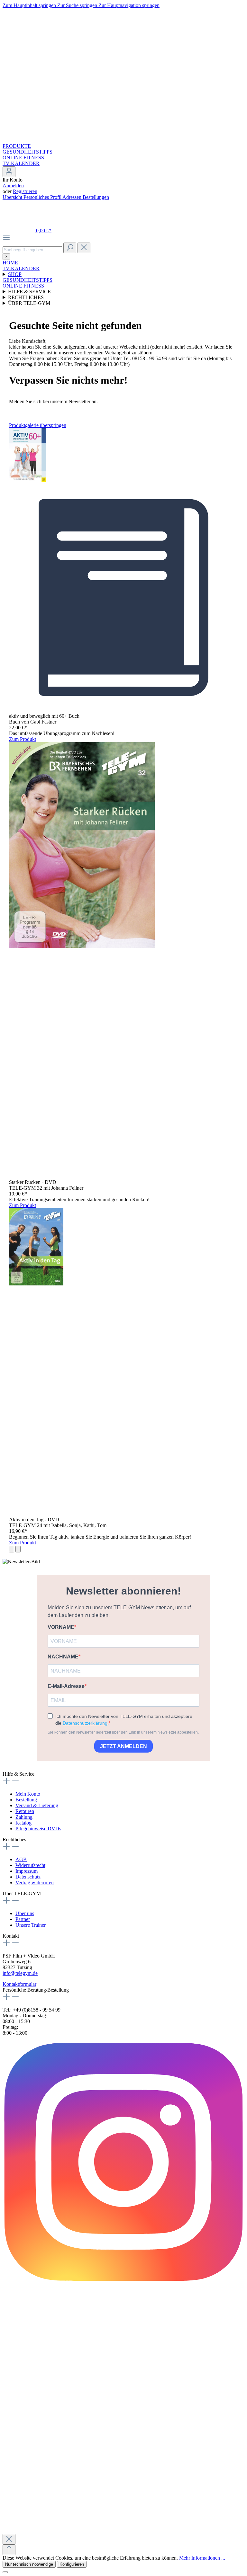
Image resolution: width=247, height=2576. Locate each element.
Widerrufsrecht (30, 1865)
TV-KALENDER (21, 163)
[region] (123, 987)
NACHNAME (63, 1657)
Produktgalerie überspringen (38, 425)
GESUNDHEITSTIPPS (27, 152)
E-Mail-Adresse (66, 1686)
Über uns (25, 1913)
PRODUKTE (17, 146)
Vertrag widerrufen (35, 1883)
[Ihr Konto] (9, 172)
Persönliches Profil (43, 197)
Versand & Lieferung (37, 1805)
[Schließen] (5, 2572)
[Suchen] (70, 248)
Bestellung (26, 1800)
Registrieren (25, 191)
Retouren (25, 1811)
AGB (21, 1859)
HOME (10, 263)
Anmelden (13, 186)
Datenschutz (28, 1877)
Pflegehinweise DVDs (38, 1829)
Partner (23, 1919)
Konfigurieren (72, 2564)
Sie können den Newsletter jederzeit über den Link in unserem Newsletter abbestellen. (123, 1732)
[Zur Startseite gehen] (123, 140)
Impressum (27, 1871)
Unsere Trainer (31, 1925)
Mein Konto (28, 1794)
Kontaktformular (19, 1984)
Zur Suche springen (78, 5)
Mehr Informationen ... (202, 2558)
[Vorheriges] (12, 1549)
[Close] (9, 2539)
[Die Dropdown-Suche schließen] (84, 248)
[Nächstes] (18, 1549)
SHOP (15, 274)
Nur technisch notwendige (29, 2564)
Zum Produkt (23, 739)
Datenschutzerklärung (85, 1723)
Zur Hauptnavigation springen (129, 5)
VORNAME (61, 1627)
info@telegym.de (20, 1973)
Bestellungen (96, 197)
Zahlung (24, 1817)
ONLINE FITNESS (23, 158)
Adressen (73, 197)
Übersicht (13, 197)
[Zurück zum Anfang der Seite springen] (9, 2550)
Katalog (23, 1823)
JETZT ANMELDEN (123, 1746)
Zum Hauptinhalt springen (30, 5)
